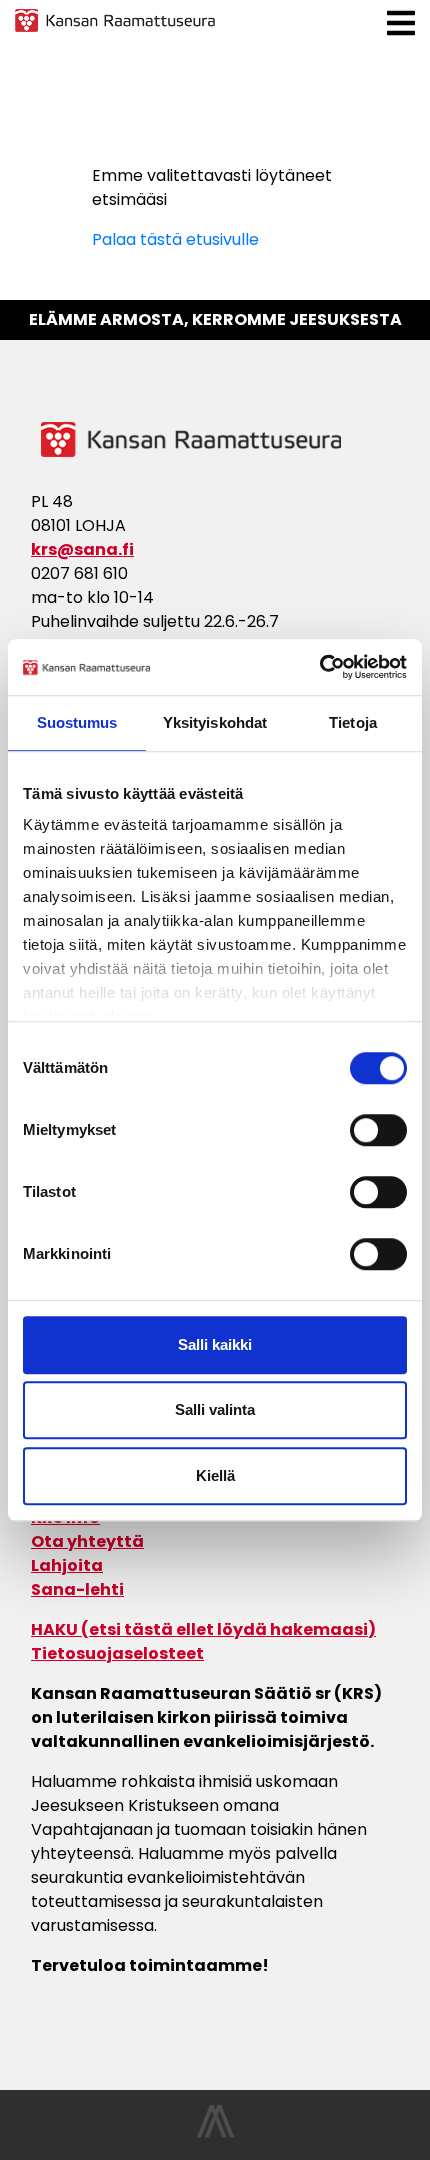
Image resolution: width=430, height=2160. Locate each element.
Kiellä (215, 1475)
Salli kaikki (215, 1344)
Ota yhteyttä (87, 1541)
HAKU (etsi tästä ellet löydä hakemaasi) (203, 1629)
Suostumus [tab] (77, 722)
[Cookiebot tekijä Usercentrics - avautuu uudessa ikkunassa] (319, 667)
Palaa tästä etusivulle (175, 239)
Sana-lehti (77, 1589)
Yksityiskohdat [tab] (215, 722)
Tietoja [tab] (353, 722)
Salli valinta (215, 1409)
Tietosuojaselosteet (117, 1653)
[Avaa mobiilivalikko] (401, 23)
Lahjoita (67, 1565)
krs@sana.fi (82, 549)
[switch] (378, 1130)
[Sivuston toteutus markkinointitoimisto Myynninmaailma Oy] (215, 2132)
